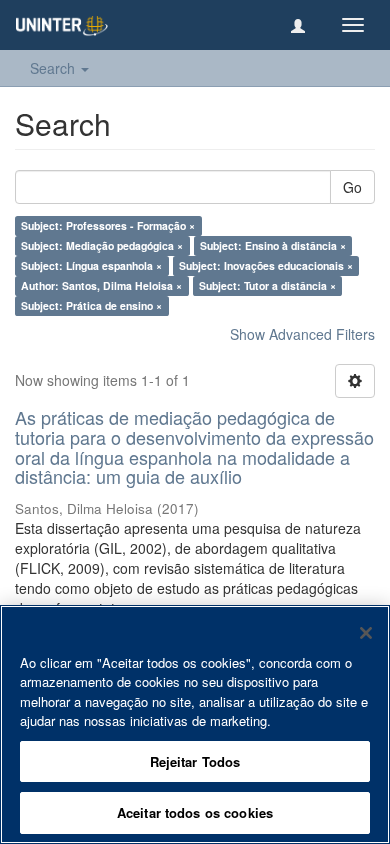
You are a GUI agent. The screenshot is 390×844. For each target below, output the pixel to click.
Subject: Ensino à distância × (273, 245)
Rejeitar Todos (195, 761)
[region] (195, 724)
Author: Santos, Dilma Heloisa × (101, 285)
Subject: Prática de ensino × (91, 305)
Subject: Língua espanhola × (91, 265)
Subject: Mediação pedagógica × (102, 245)
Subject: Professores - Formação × (108, 225)
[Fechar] (366, 633)
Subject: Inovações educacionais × (266, 265)
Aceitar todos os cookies (195, 812)
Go (352, 187)
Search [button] (54, 68)
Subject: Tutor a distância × (267, 285)
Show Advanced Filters (302, 334)
